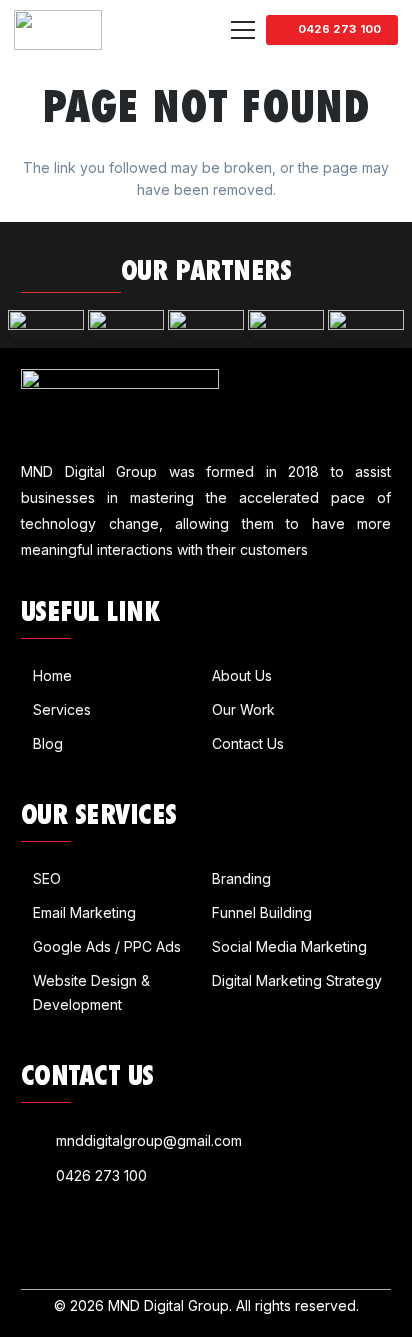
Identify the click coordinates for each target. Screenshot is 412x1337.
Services (62, 709)
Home (52, 675)
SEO (47, 878)
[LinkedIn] (56, 1236)
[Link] (58, 30)
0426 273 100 (101, 1175)
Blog (48, 743)
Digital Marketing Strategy (297, 980)
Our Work (243, 709)
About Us (242, 675)
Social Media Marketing (289, 946)
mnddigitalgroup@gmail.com (149, 1140)
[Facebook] (29, 1236)
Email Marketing (84, 912)
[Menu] (243, 30)
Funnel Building (262, 912)
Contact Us (248, 743)
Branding (241, 878)
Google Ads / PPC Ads (107, 946)
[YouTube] (83, 1236)
